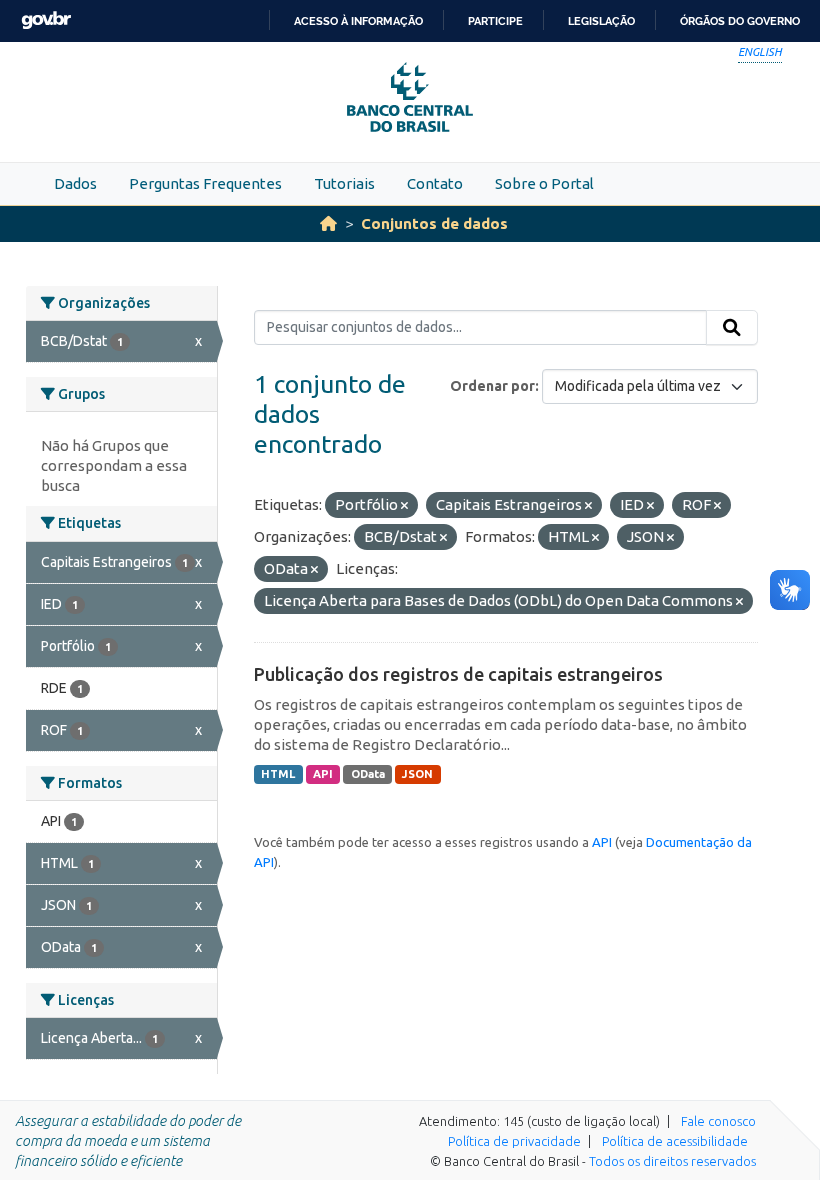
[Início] (328, 223)
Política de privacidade (514, 1141)
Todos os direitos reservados (672, 1161)
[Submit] (732, 328)
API (323, 774)
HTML (278, 774)
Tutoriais (344, 183)
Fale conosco (718, 1121)
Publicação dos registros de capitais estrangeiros (458, 674)
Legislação (601, 21)
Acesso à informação (358, 21)
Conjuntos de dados (434, 223)
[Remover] (404, 506)
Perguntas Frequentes (205, 183)
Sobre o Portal (544, 183)
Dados (75, 183)
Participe (495, 21)
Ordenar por (492, 386)
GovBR (46, 20)
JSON (417, 774)
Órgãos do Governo (740, 21)
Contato (435, 183)
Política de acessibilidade (675, 1141)
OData (368, 774)
